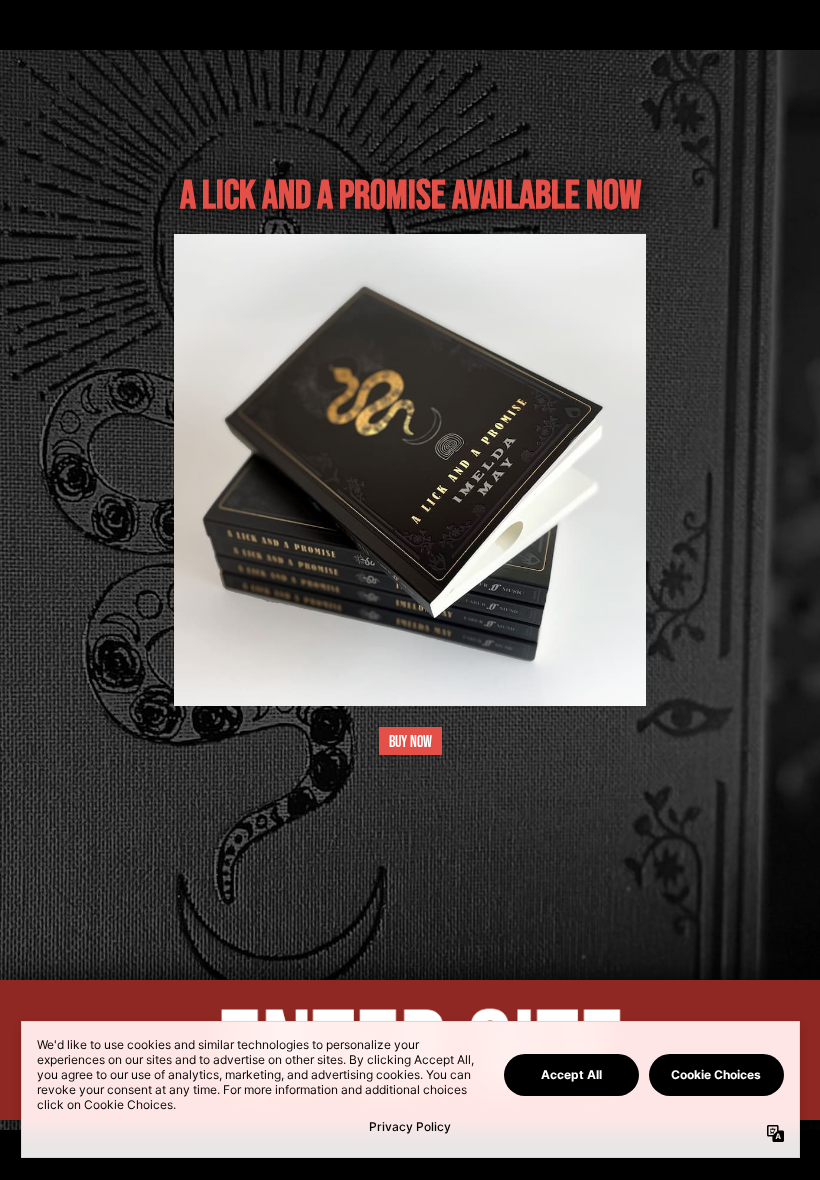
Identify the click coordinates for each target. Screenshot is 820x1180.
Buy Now (410, 741)
